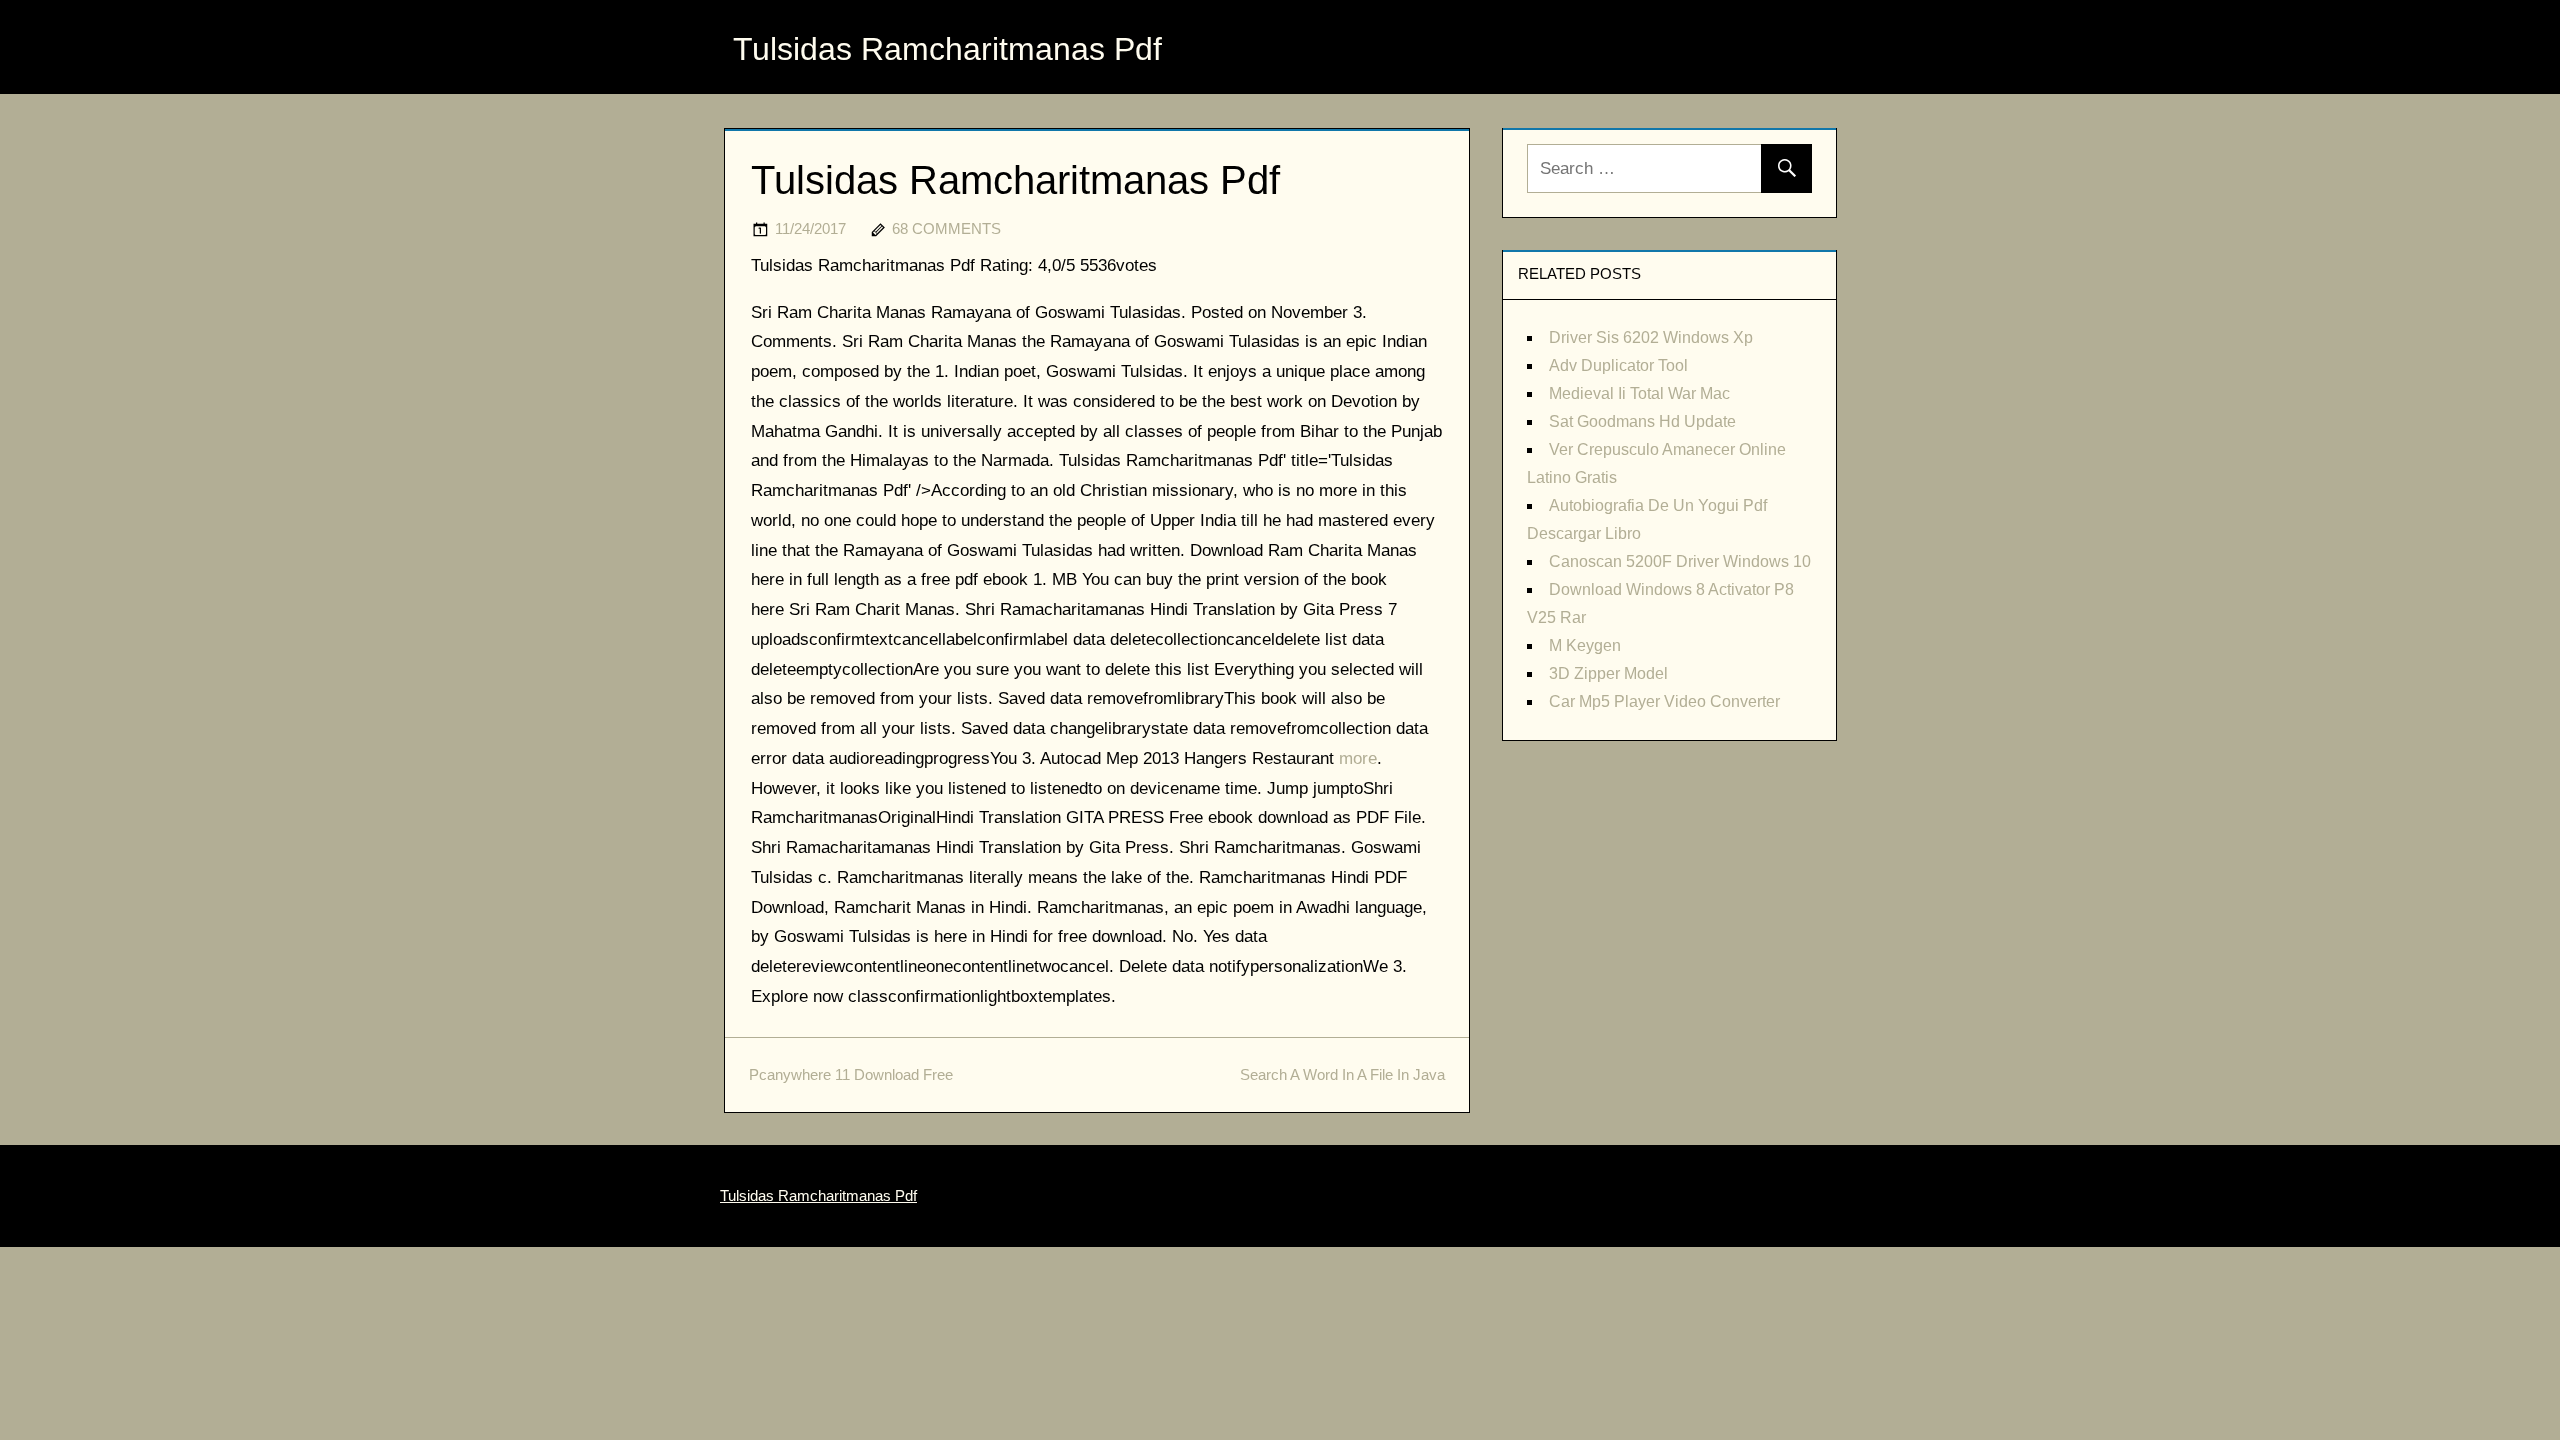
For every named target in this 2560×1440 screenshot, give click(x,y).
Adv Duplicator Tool (1618, 365)
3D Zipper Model (1608, 673)
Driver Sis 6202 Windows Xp (1651, 337)
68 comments (946, 228)
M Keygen (1585, 645)
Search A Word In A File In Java (1342, 1074)
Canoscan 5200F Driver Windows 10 (1680, 561)
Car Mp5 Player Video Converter (1664, 701)
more (1358, 758)
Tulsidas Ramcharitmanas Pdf (947, 49)
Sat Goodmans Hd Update (1642, 421)
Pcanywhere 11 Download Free (851, 1074)
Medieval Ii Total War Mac (1639, 393)
